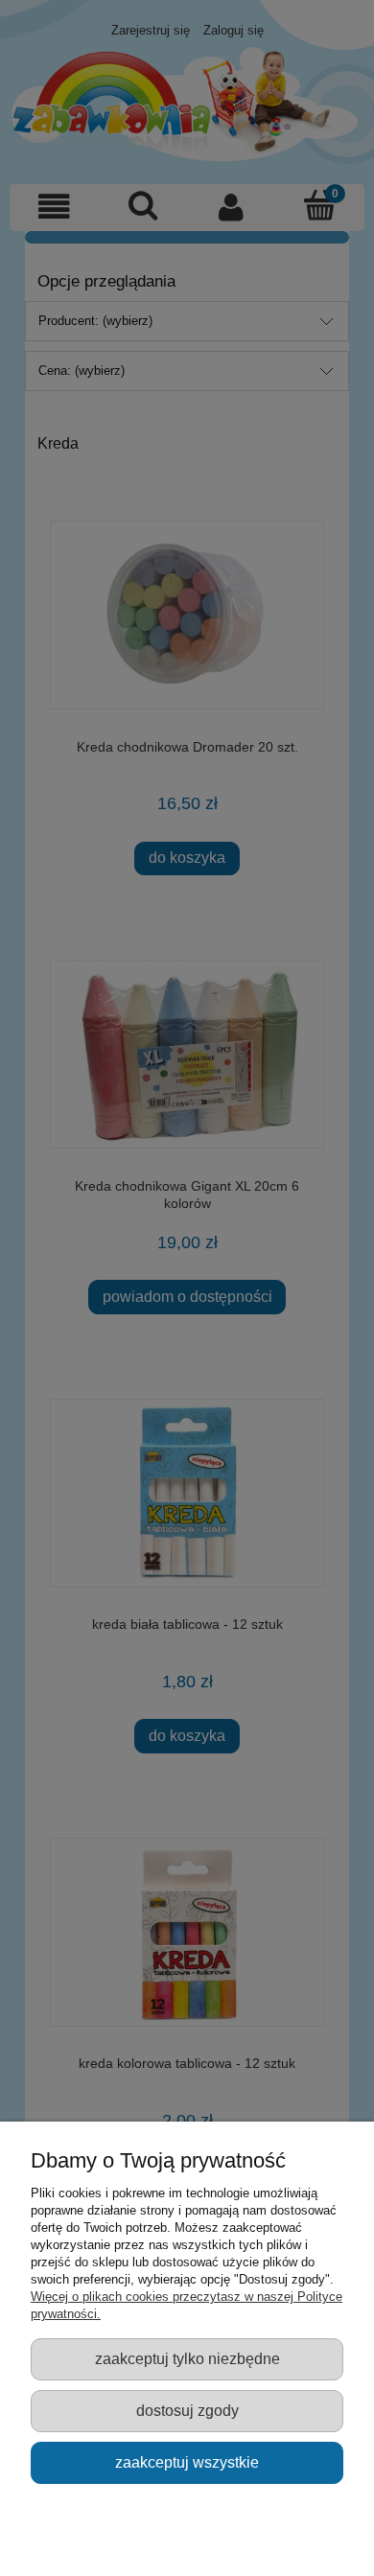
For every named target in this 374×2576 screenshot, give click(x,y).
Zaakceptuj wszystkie (187, 2462)
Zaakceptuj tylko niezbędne (187, 2358)
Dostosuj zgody (187, 2410)
